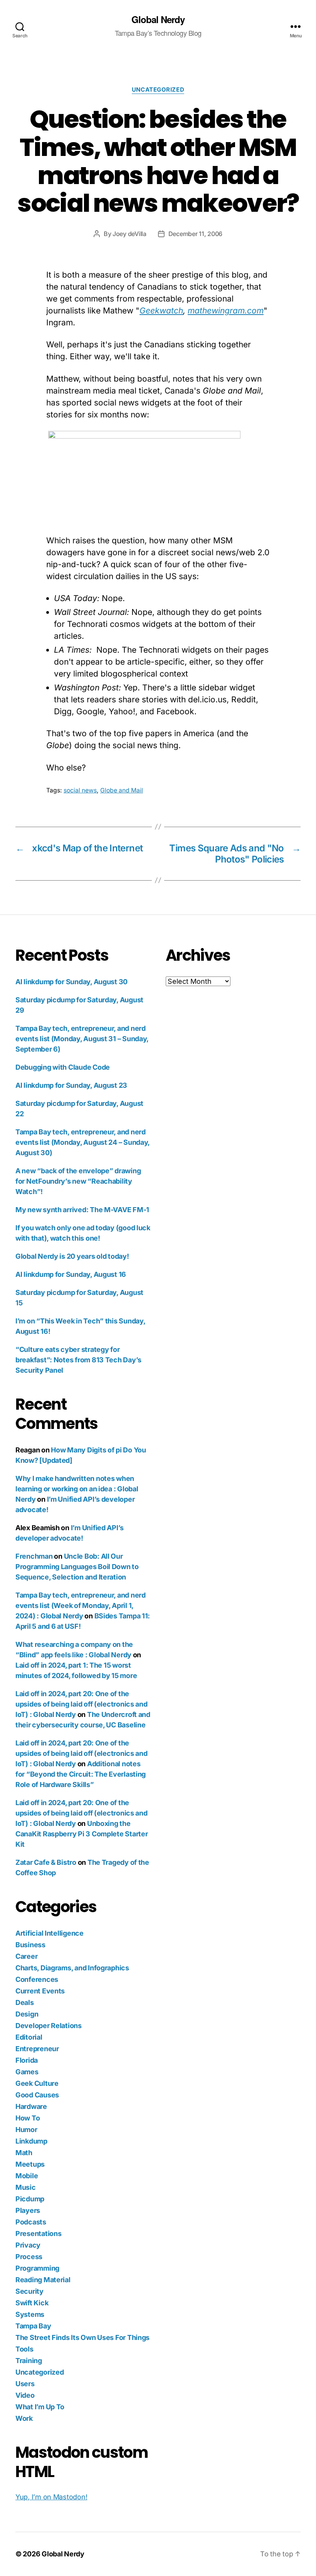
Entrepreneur (37, 2049)
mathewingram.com (226, 311)
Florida (27, 2060)
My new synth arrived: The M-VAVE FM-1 (82, 1210)
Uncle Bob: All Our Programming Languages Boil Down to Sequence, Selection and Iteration (77, 1567)
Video (25, 2395)
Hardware (31, 2106)
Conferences (37, 1979)
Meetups (30, 2164)
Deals (25, 2002)
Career (26, 1956)
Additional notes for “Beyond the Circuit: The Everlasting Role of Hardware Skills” (81, 1774)
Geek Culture (37, 2083)
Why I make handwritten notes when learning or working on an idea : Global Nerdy (77, 1489)
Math (24, 2153)
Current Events (40, 1991)
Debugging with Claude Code (63, 1067)
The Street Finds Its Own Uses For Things (82, 2337)
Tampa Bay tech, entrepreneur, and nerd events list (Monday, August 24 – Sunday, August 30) (82, 1142)
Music (26, 2187)
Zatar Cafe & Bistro (46, 1862)
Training (29, 2361)
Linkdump (31, 2141)
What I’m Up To (40, 2407)
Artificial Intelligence (50, 1933)
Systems (30, 2314)
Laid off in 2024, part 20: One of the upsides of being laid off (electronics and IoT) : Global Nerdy (82, 1704)
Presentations (39, 2233)
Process (29, 2257)
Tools (24, 2349)
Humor (26, 2130)
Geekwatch (161, 311)
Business (30, 1945)
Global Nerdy (158, 19)
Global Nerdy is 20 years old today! (72, 1256)
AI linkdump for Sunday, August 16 (71, 1274)
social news (80, 790)
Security (29, 2291)
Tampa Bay (33, 2326)
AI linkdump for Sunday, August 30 (71, 982)
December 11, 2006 (195, 234)
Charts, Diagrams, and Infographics (72, 1968)
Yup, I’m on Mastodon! (51, 2497)
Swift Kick (32, 2303)
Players (28, 2210)
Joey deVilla (129, 234)
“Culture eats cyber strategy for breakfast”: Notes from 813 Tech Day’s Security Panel (78, 1360)
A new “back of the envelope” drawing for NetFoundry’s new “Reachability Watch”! (78, 1181)
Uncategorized (158, 90)
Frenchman (34, 1556)
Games (27, 2072)
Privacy (28, 2245)
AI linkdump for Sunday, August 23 (71, 1085)
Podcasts (31, 2222)
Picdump (30, 2199)
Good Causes (37, 2095)
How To (28, 2118)
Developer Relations (49, 2026)
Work (24, 2418)
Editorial (29, 2037)
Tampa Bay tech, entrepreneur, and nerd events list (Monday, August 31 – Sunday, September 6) (82, 1039)
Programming (37, 2268)
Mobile (27, 2176)
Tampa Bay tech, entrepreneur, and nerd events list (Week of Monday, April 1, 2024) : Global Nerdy (81, 1605)
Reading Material (43, 2280)
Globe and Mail (122, 790)
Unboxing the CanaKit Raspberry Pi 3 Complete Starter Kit (82, 1834)
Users (25, 2384)
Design (27, 2014)
